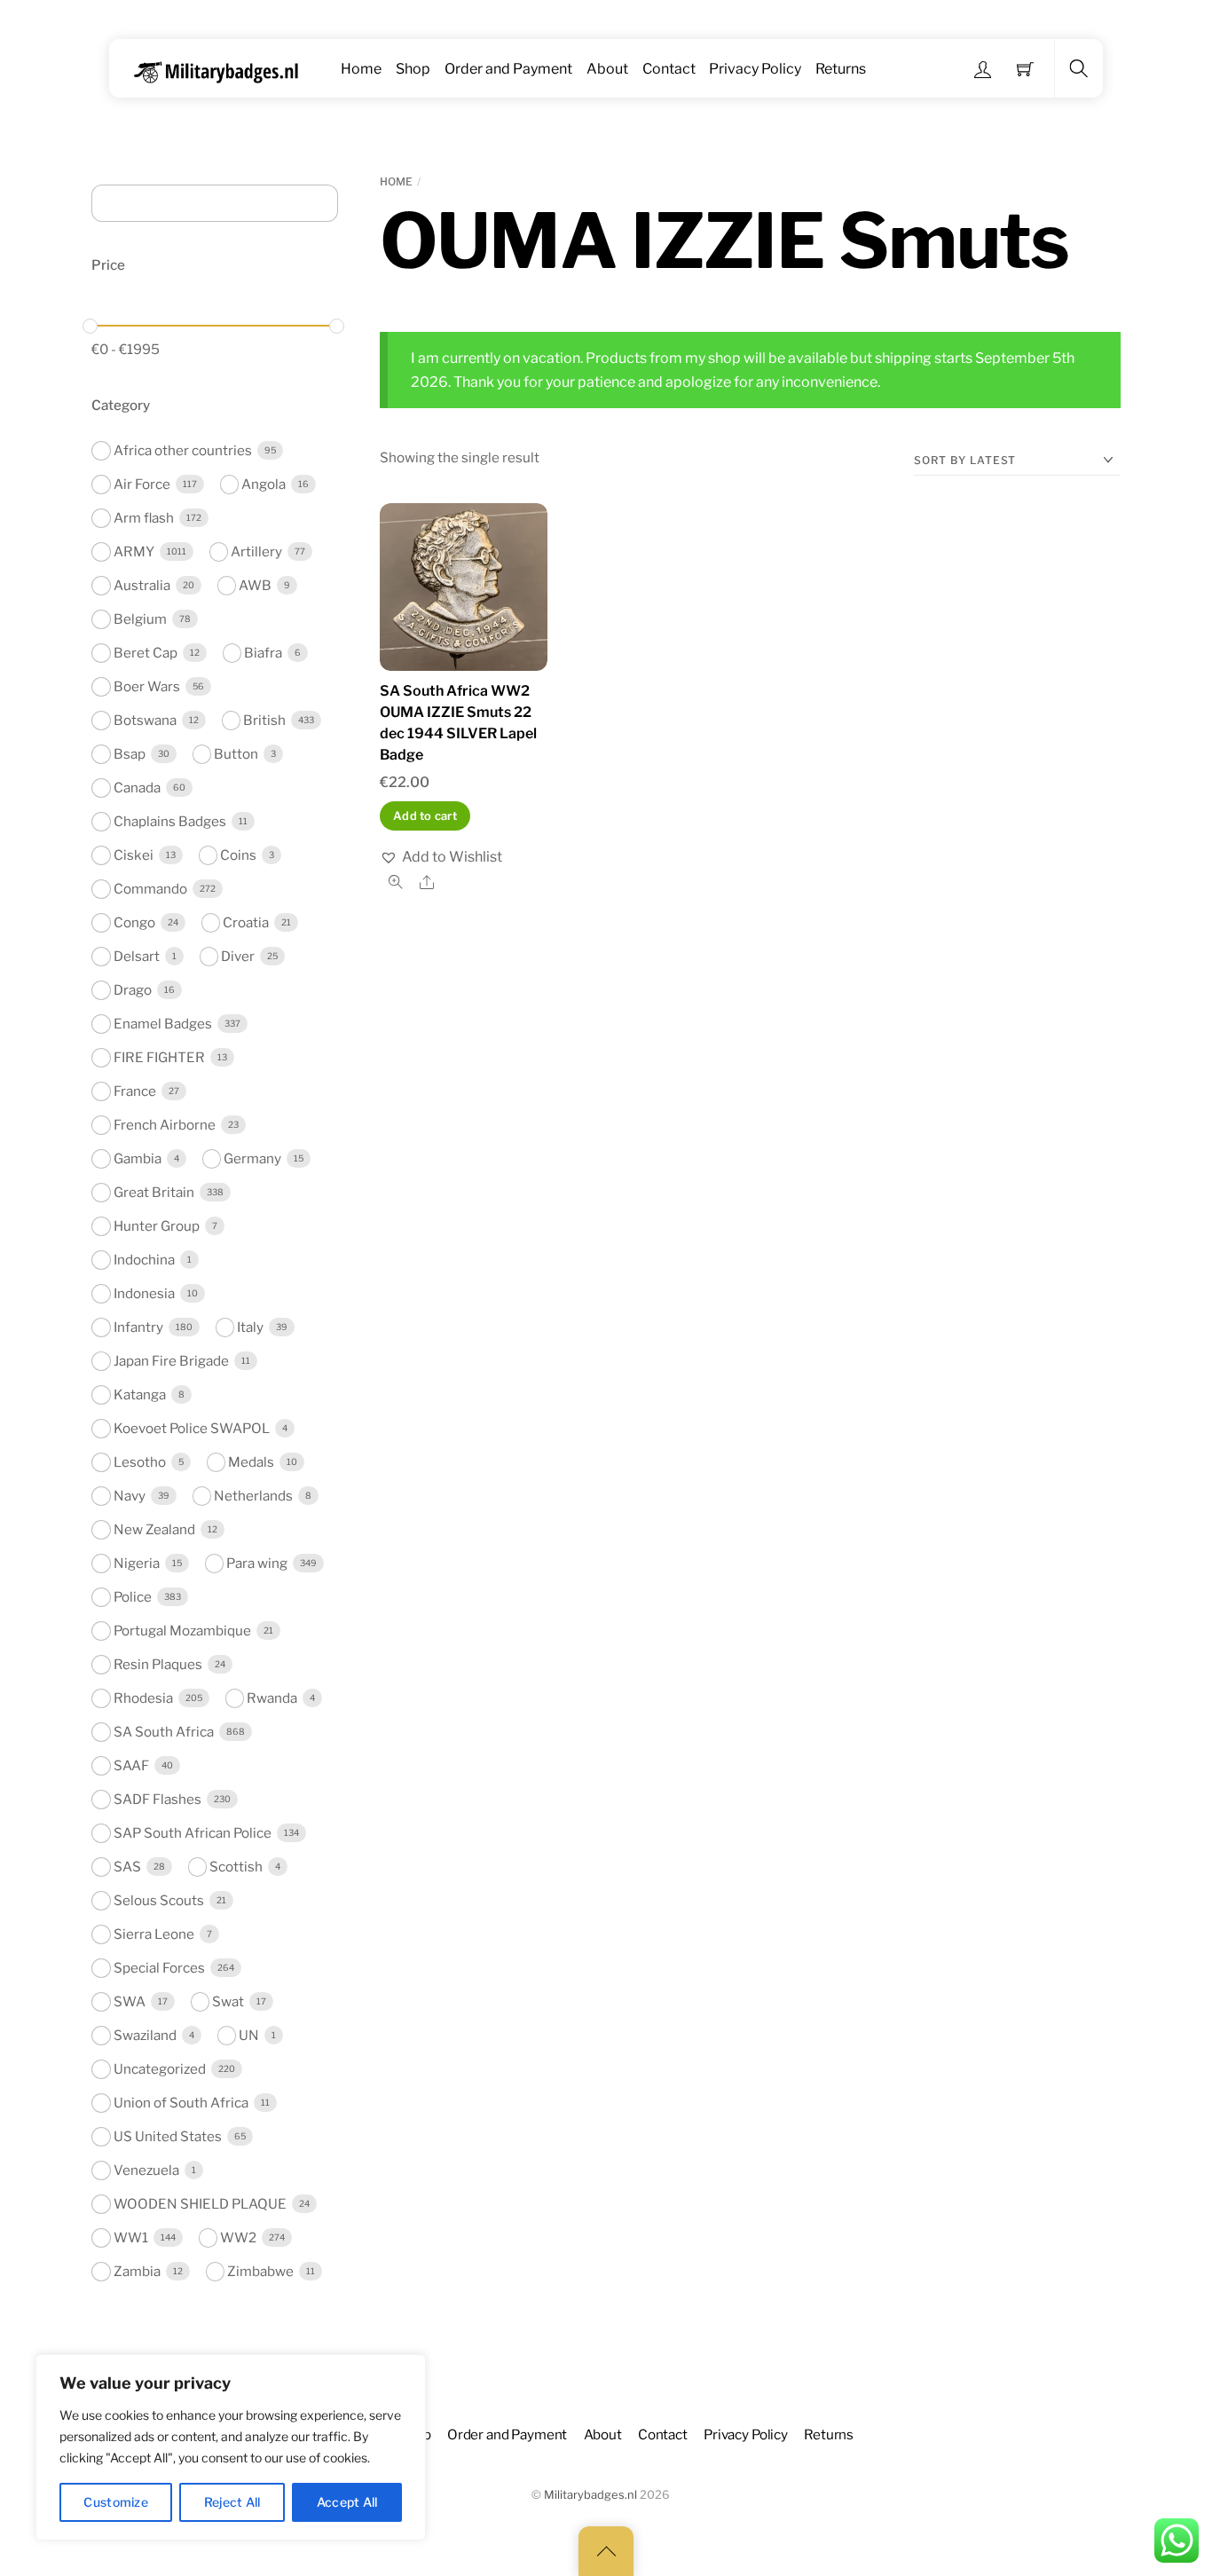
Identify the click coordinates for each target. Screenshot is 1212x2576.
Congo (134, 922)
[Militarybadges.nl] (223, 69)
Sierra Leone (154, 1934)
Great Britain (154, 1192)
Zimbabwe (260, 2271)
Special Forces (159, 1968)
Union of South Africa (181, 2103)
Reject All (232, 2502)
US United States (168, 2136)
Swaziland (145, 2035)
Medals (251, 1462)
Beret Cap (146, 653)
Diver (238, 956)
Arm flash (144, 518)
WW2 (238, 2237)
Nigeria (137, 1563)
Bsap (130, 754)
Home (361, 69)
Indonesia (144, 1293)
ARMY (134, 551)
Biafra (263, 653)
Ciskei (134, 855)
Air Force (142, 484)
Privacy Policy (755, 69)
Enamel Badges (163, 1024)
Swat (228, 2001)
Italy (250, 1327)
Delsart (137, 956)
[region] (231, 2447)
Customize (116, 2502)
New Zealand (154, 1529)
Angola (264, 484)
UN (249, 2035)
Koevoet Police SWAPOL (192, 1428)
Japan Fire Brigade (171, 1361)
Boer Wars (147, 686)
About (607, 69)
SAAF (131, 1765)
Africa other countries (183, 450)
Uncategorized (160, 2069)
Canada (137, 788)
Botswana (145, 720)
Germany (252, 1158)
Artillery (256, 551)
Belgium (140, 619)
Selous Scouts (159, 1900)
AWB (255, 585)
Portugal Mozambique (182, 1631)
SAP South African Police (193, 1833)
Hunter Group (157, 1226)
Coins (238, 855)
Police (133, 1597)
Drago (133, 990)
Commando (150, 889)
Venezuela (146, 2170)
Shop (413, 69)
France (135, 1091)
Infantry (138, 1327)
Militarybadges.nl (590, 2495)
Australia (142, 585)
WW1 (131, 2237)
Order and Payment (508, 69)
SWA (130, 2001)
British (264, 720)
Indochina (144, 1260)
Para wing (257, 1563)
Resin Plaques (158, 1664)
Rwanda (272, 1698)
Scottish (236, 1867)
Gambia (138, 1158)
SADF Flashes (157, 1799)
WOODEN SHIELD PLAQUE (200, 2204)
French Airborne (165, 1125)
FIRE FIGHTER (159, 1057)
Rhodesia (143, 1698)
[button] (441, 857)
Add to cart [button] (425, 816)
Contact (669, 69)
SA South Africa (164, 1732)
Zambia (137, 2271)
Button (236, 754)
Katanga (140, 1394)
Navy (130, 1496)
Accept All (347, 2502)
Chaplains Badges (170, 821)
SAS (127, 1867)
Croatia (246, 922)
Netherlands (253, 1496)
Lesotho (140, 1462)
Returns (841, 69)
